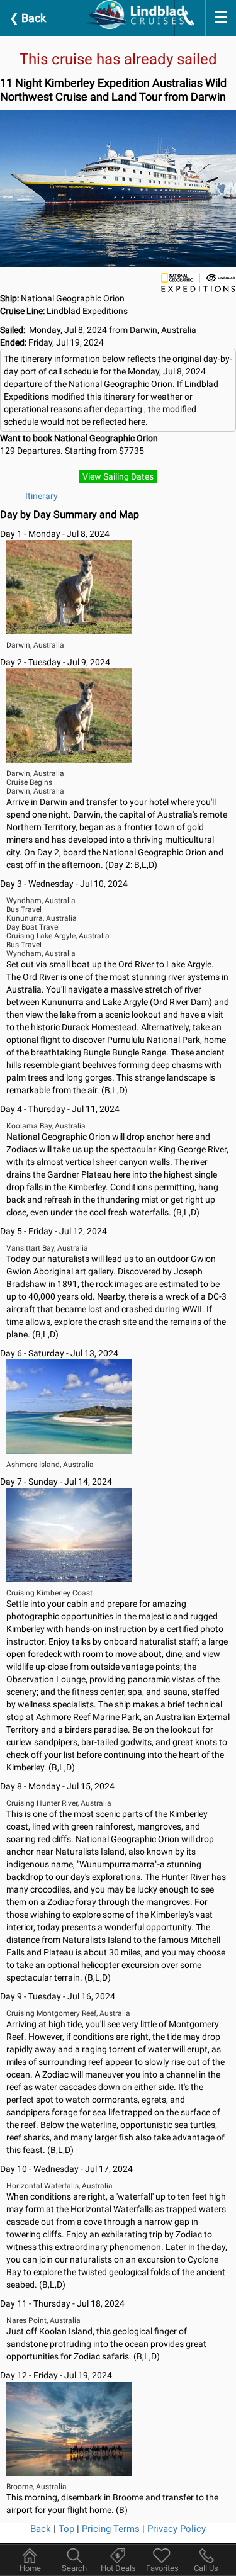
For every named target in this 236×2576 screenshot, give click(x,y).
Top (66, 2529)
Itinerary (42, 496)
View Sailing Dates (118, 476)
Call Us (206, 2568)
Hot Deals (118, 2568)
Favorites (162, 2568)
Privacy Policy (177, 2529)
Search (74, 2568)
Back (28, 18)
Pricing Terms (111, 2529)
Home (30, 2568)
